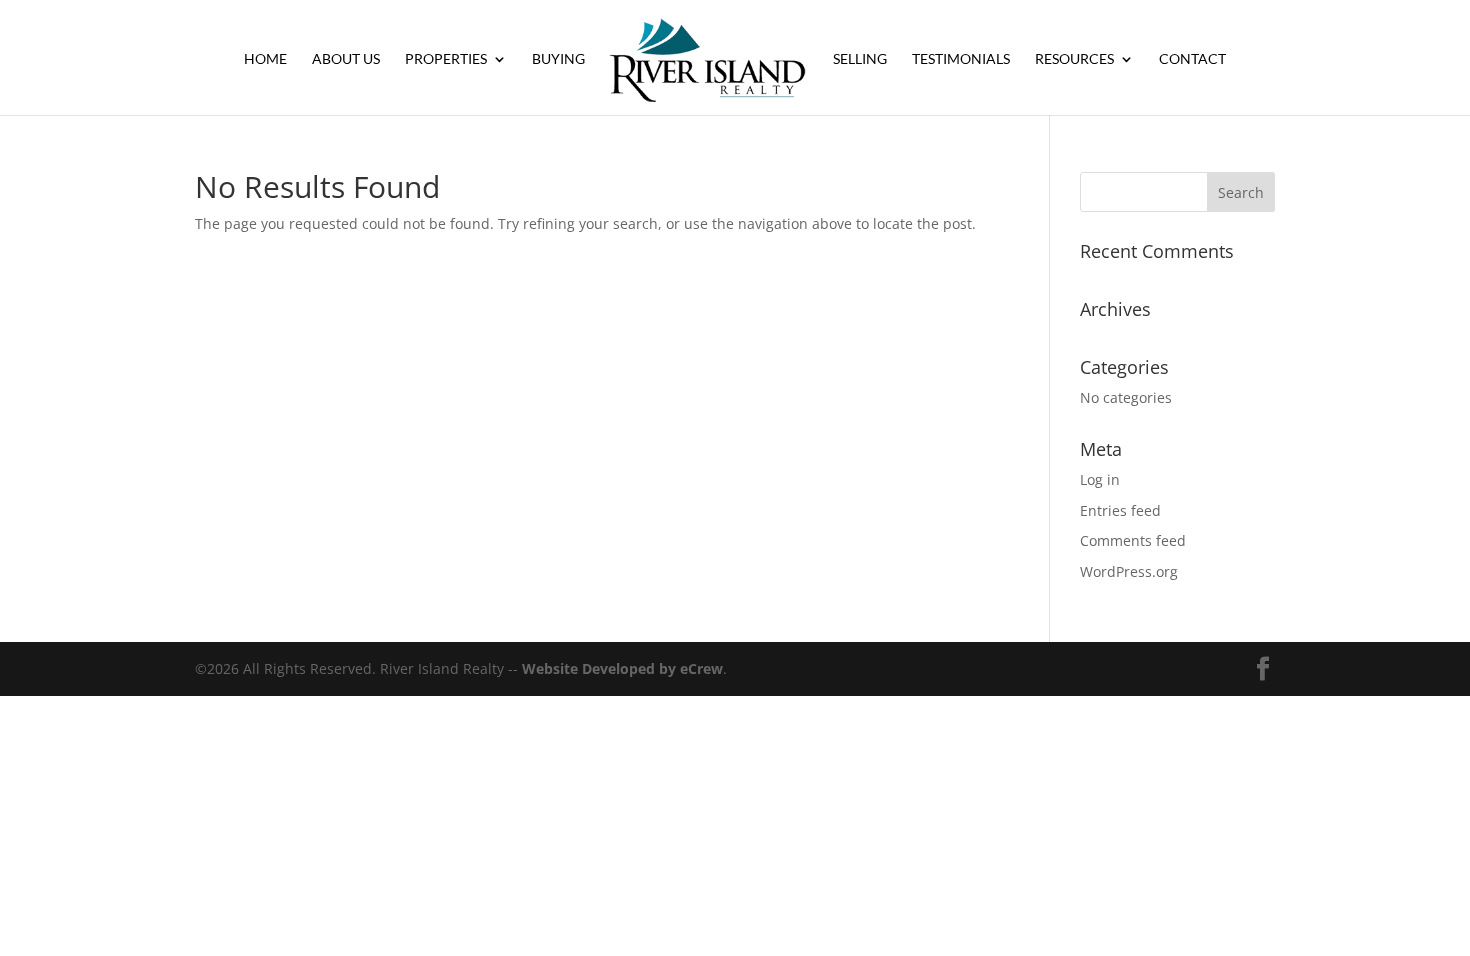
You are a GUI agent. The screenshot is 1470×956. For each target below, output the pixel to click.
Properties (446, 59)
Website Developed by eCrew (622, 668)
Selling (860, 59)
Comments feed (1133, 540)
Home (265, 59)
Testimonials (961, 59)
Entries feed (1120, 510)
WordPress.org (1129, 571)
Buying (558, 59)
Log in (1100, 479)
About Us (346, 59)
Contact (1192, 59)
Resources (1074, 59)
